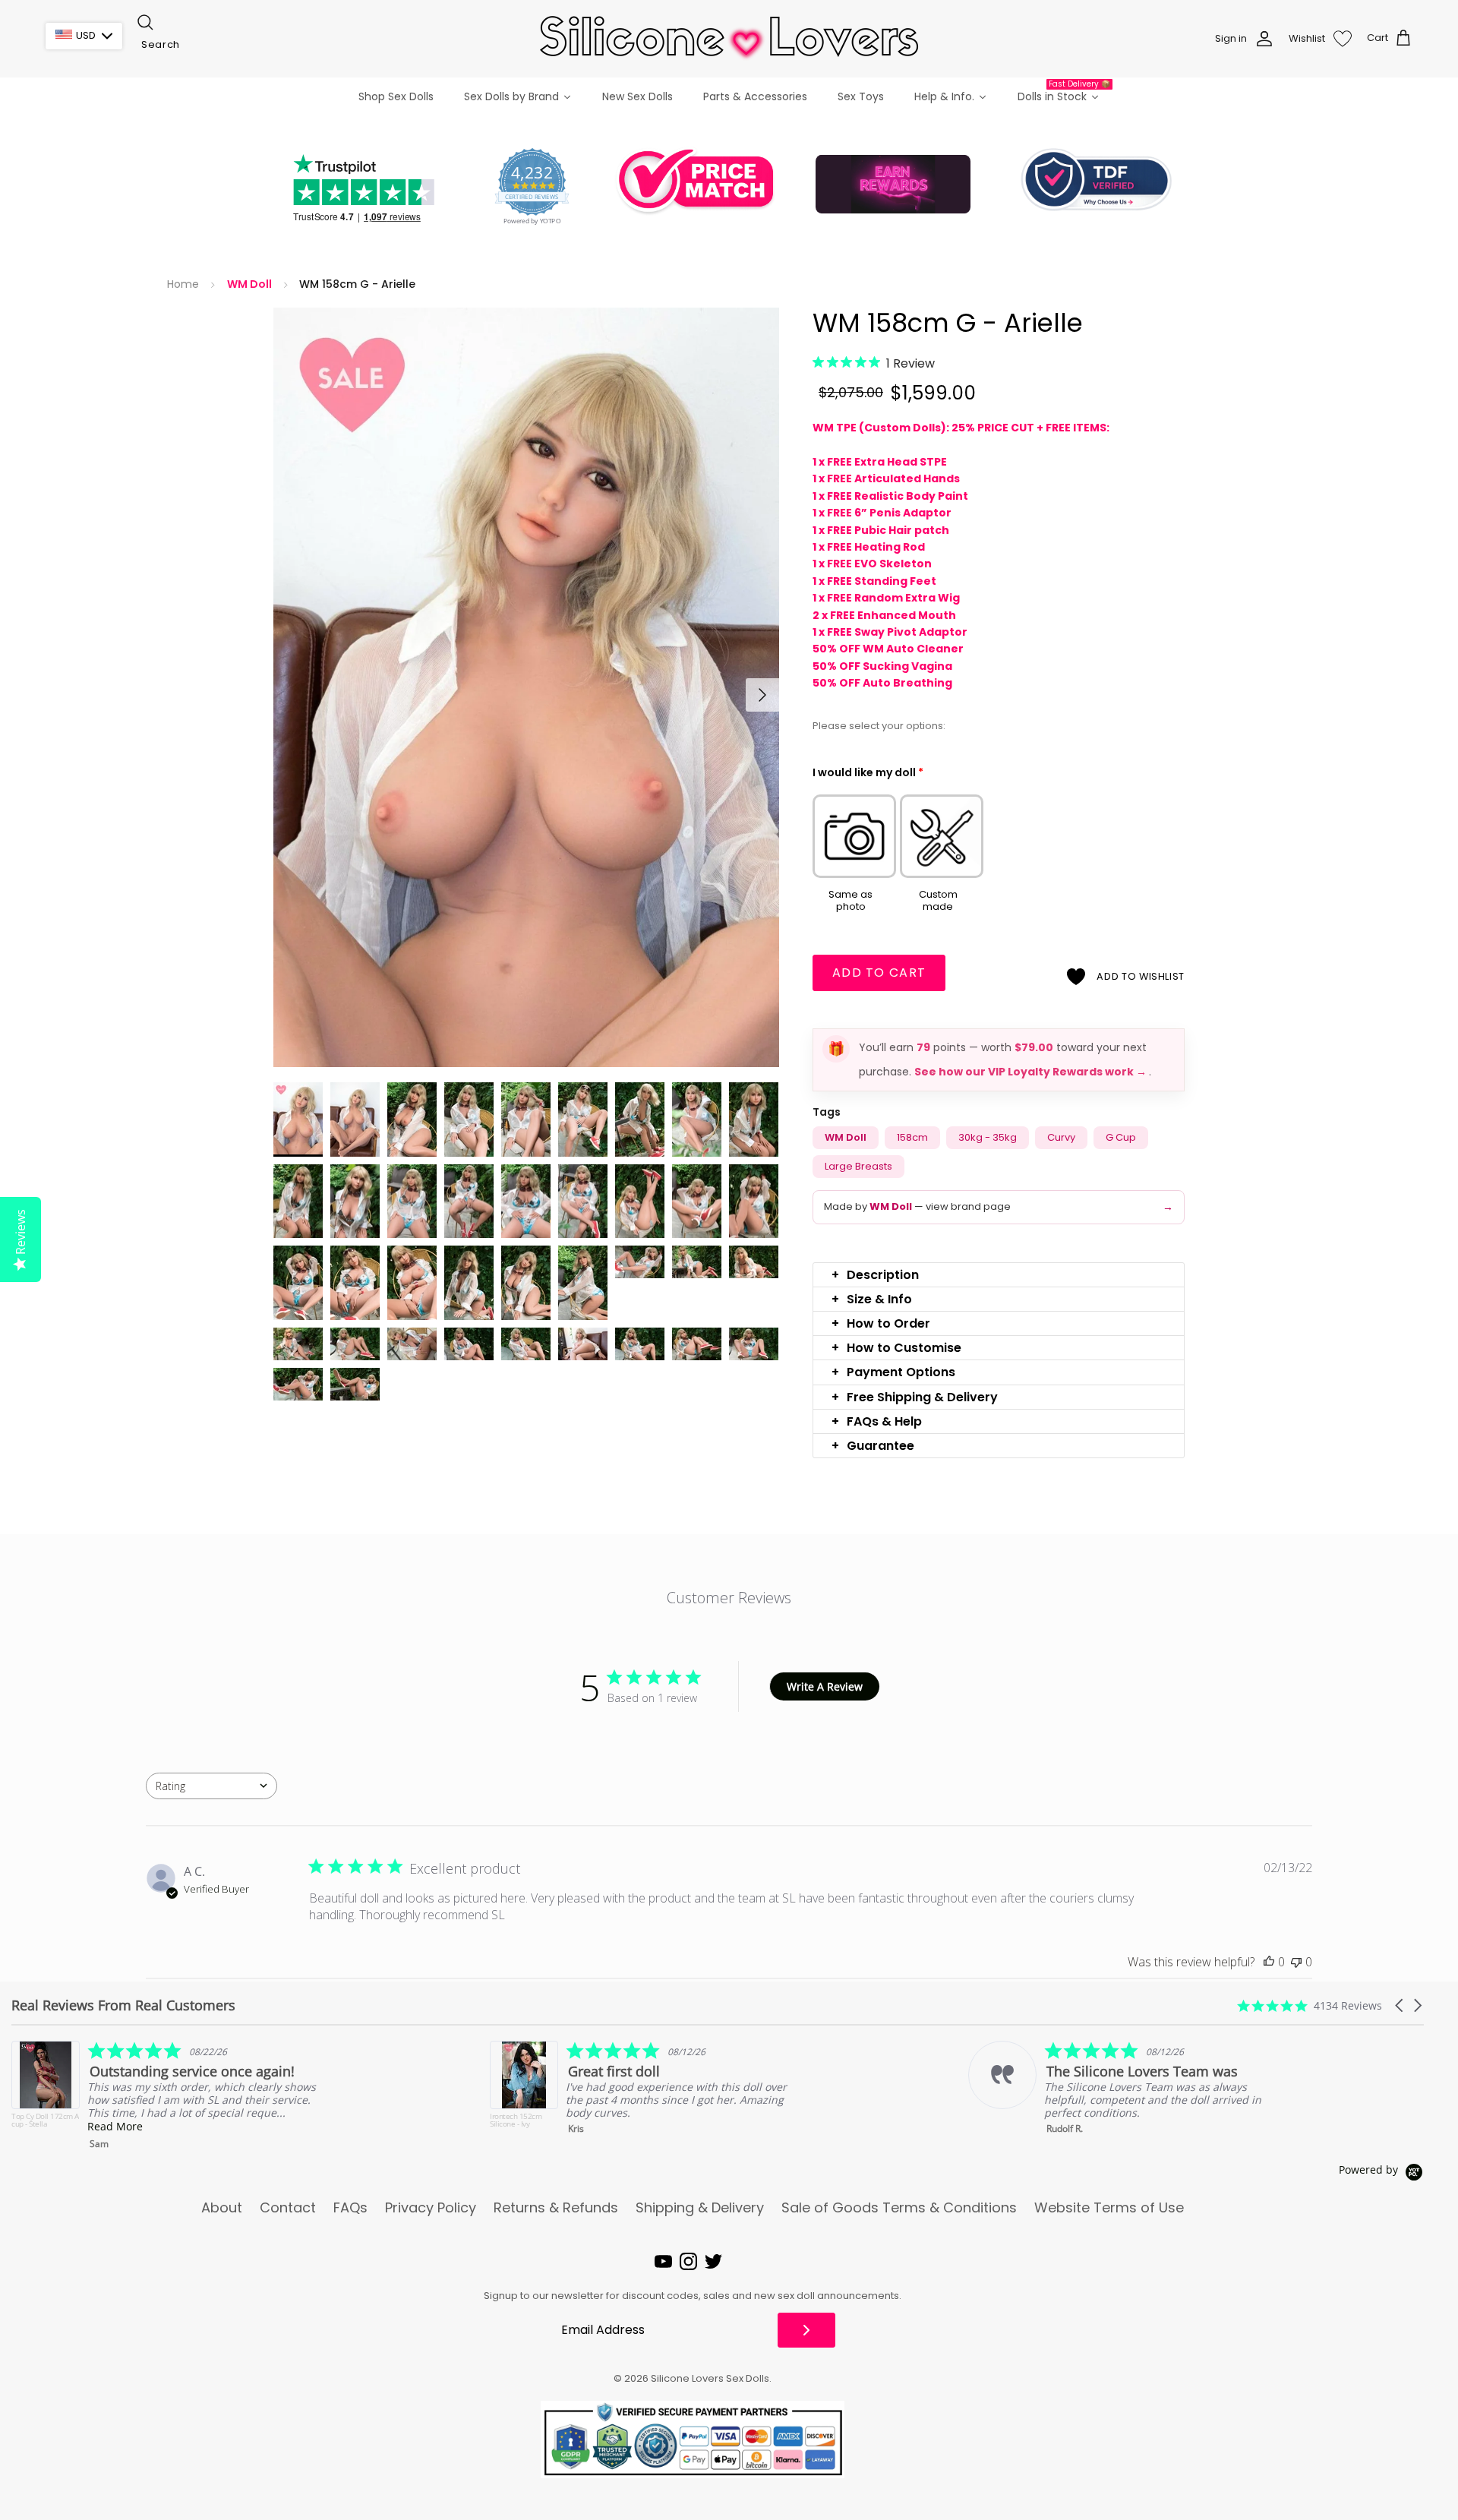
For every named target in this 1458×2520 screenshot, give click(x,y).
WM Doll (249, 284)
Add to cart (879, 973)
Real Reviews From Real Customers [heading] (123, 2005)
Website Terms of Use (1109, 2208)
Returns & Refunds (556, 2208)
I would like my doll (868, 772)
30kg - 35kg (988, 1137)
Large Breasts (858, 1166)
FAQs (350, 2208)
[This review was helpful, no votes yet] (1269, 1962)
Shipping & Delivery (700, 2208)
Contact (288, 2208)
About (222, 2208)
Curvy (1061, 1137)
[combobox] (211, 45)
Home (183, 284)
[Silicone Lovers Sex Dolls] (729, 38)
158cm (912, 1137)
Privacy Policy (431, 2208)
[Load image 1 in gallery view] (526, 687)
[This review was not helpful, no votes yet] (1296, 1962)
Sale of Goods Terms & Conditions (899, 2208)
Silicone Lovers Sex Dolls (710, 2378)
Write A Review (825, 1686)
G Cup (1121, 1137)
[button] (999, 1275)
